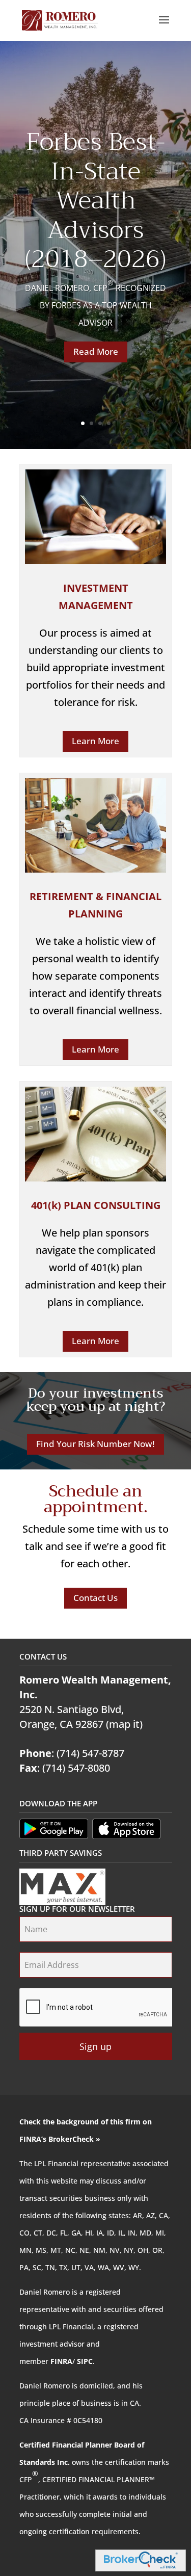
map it (124, 1724)
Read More (96, 351)
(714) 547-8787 (90, 1753)
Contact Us (95, 1598)
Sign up (95, 2046)
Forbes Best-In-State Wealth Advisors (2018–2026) (95, 200)
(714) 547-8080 (76, 1768)
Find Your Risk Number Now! (95, 1444)
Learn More (95, 741)
